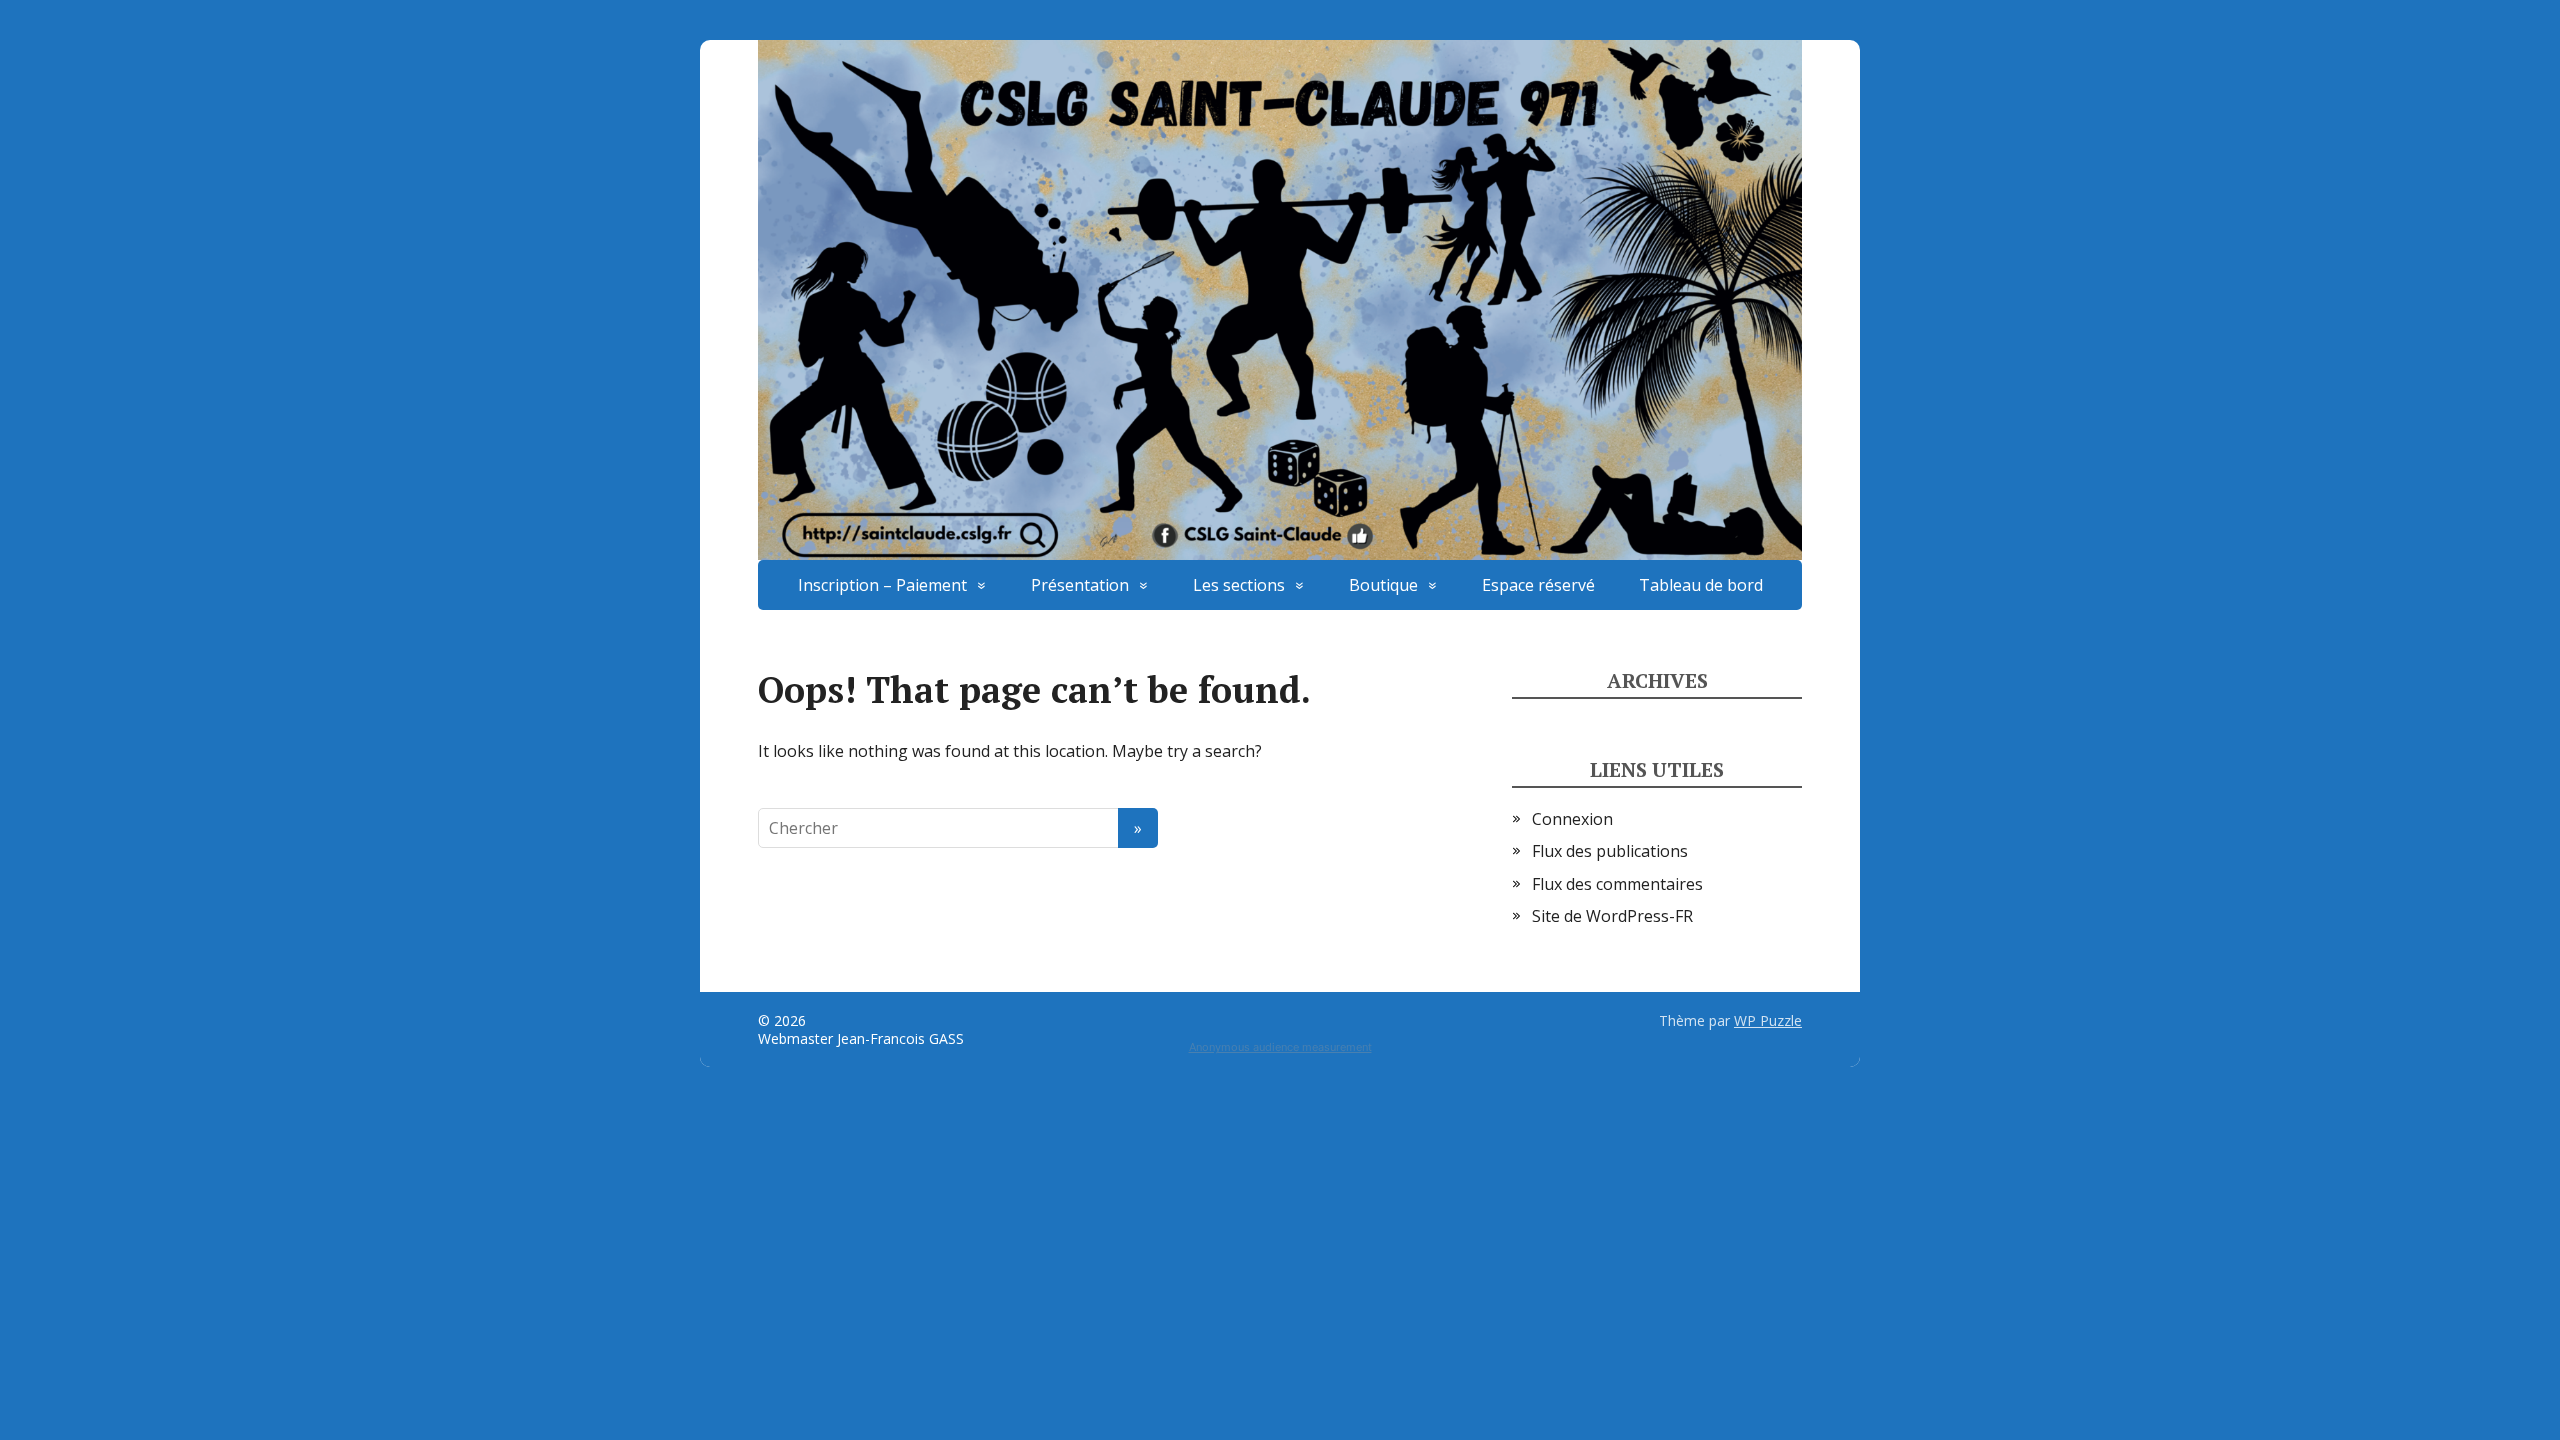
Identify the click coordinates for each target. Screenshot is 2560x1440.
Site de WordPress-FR (1612, 916)
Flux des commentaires (1617, 884)
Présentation (1080, 585)
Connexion (1572, 819)
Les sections (1239, 585)
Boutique (1383, 585)
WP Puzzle (1768, 1020)
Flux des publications (1610, 851)
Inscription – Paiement (882, 585)
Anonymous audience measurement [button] (1280, 1047)
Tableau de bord (1701, 585)
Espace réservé (1538, 585)
